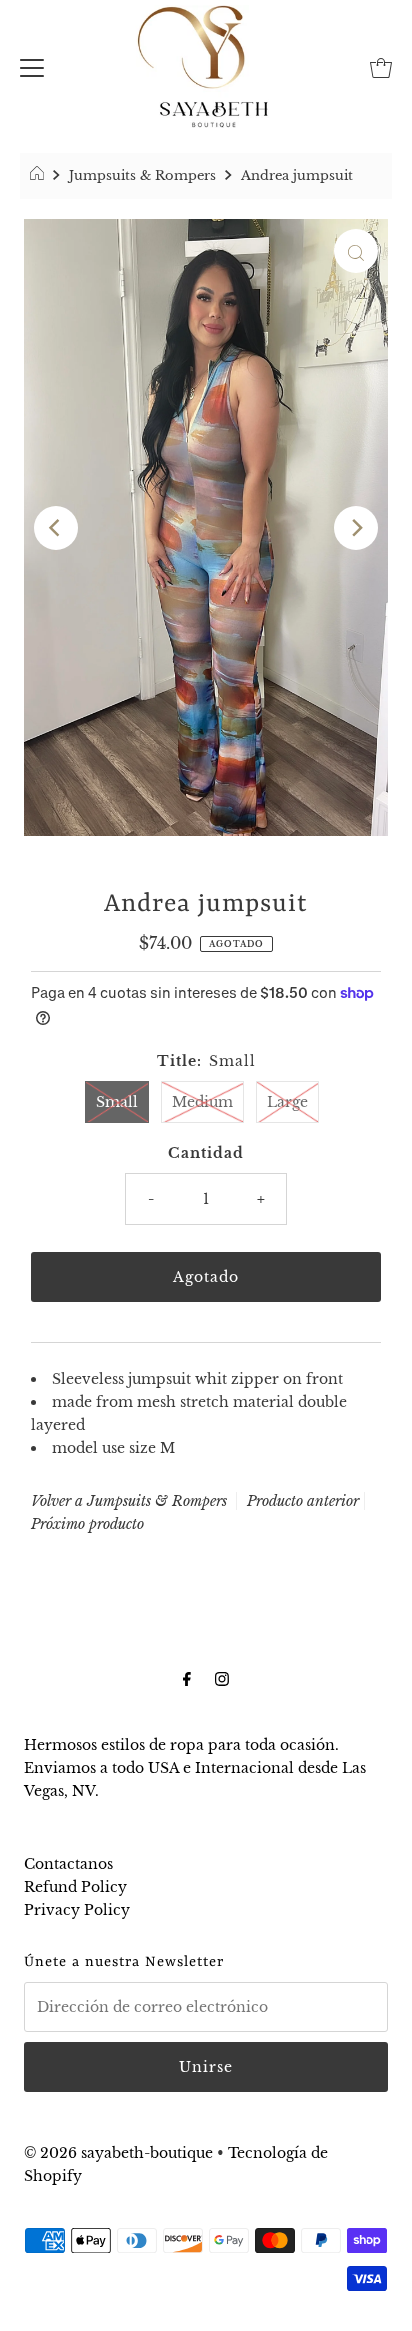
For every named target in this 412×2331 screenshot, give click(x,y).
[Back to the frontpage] (39, 176)
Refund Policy (75, 1887)
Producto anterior (303, 1501)
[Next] (356, 528)
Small (117, 1102)
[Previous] (56, 528)
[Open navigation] (32, 66)
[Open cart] (381, 66)
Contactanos (68, 1864)
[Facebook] (187, 1678)
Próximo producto (87, 1524)
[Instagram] (222, 1678)
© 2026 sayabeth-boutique (118, 2153)
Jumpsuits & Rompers (142, 175)
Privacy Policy (77, 1910)
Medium (202, 1102)
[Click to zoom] (356, 251)
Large (287, 1102)
